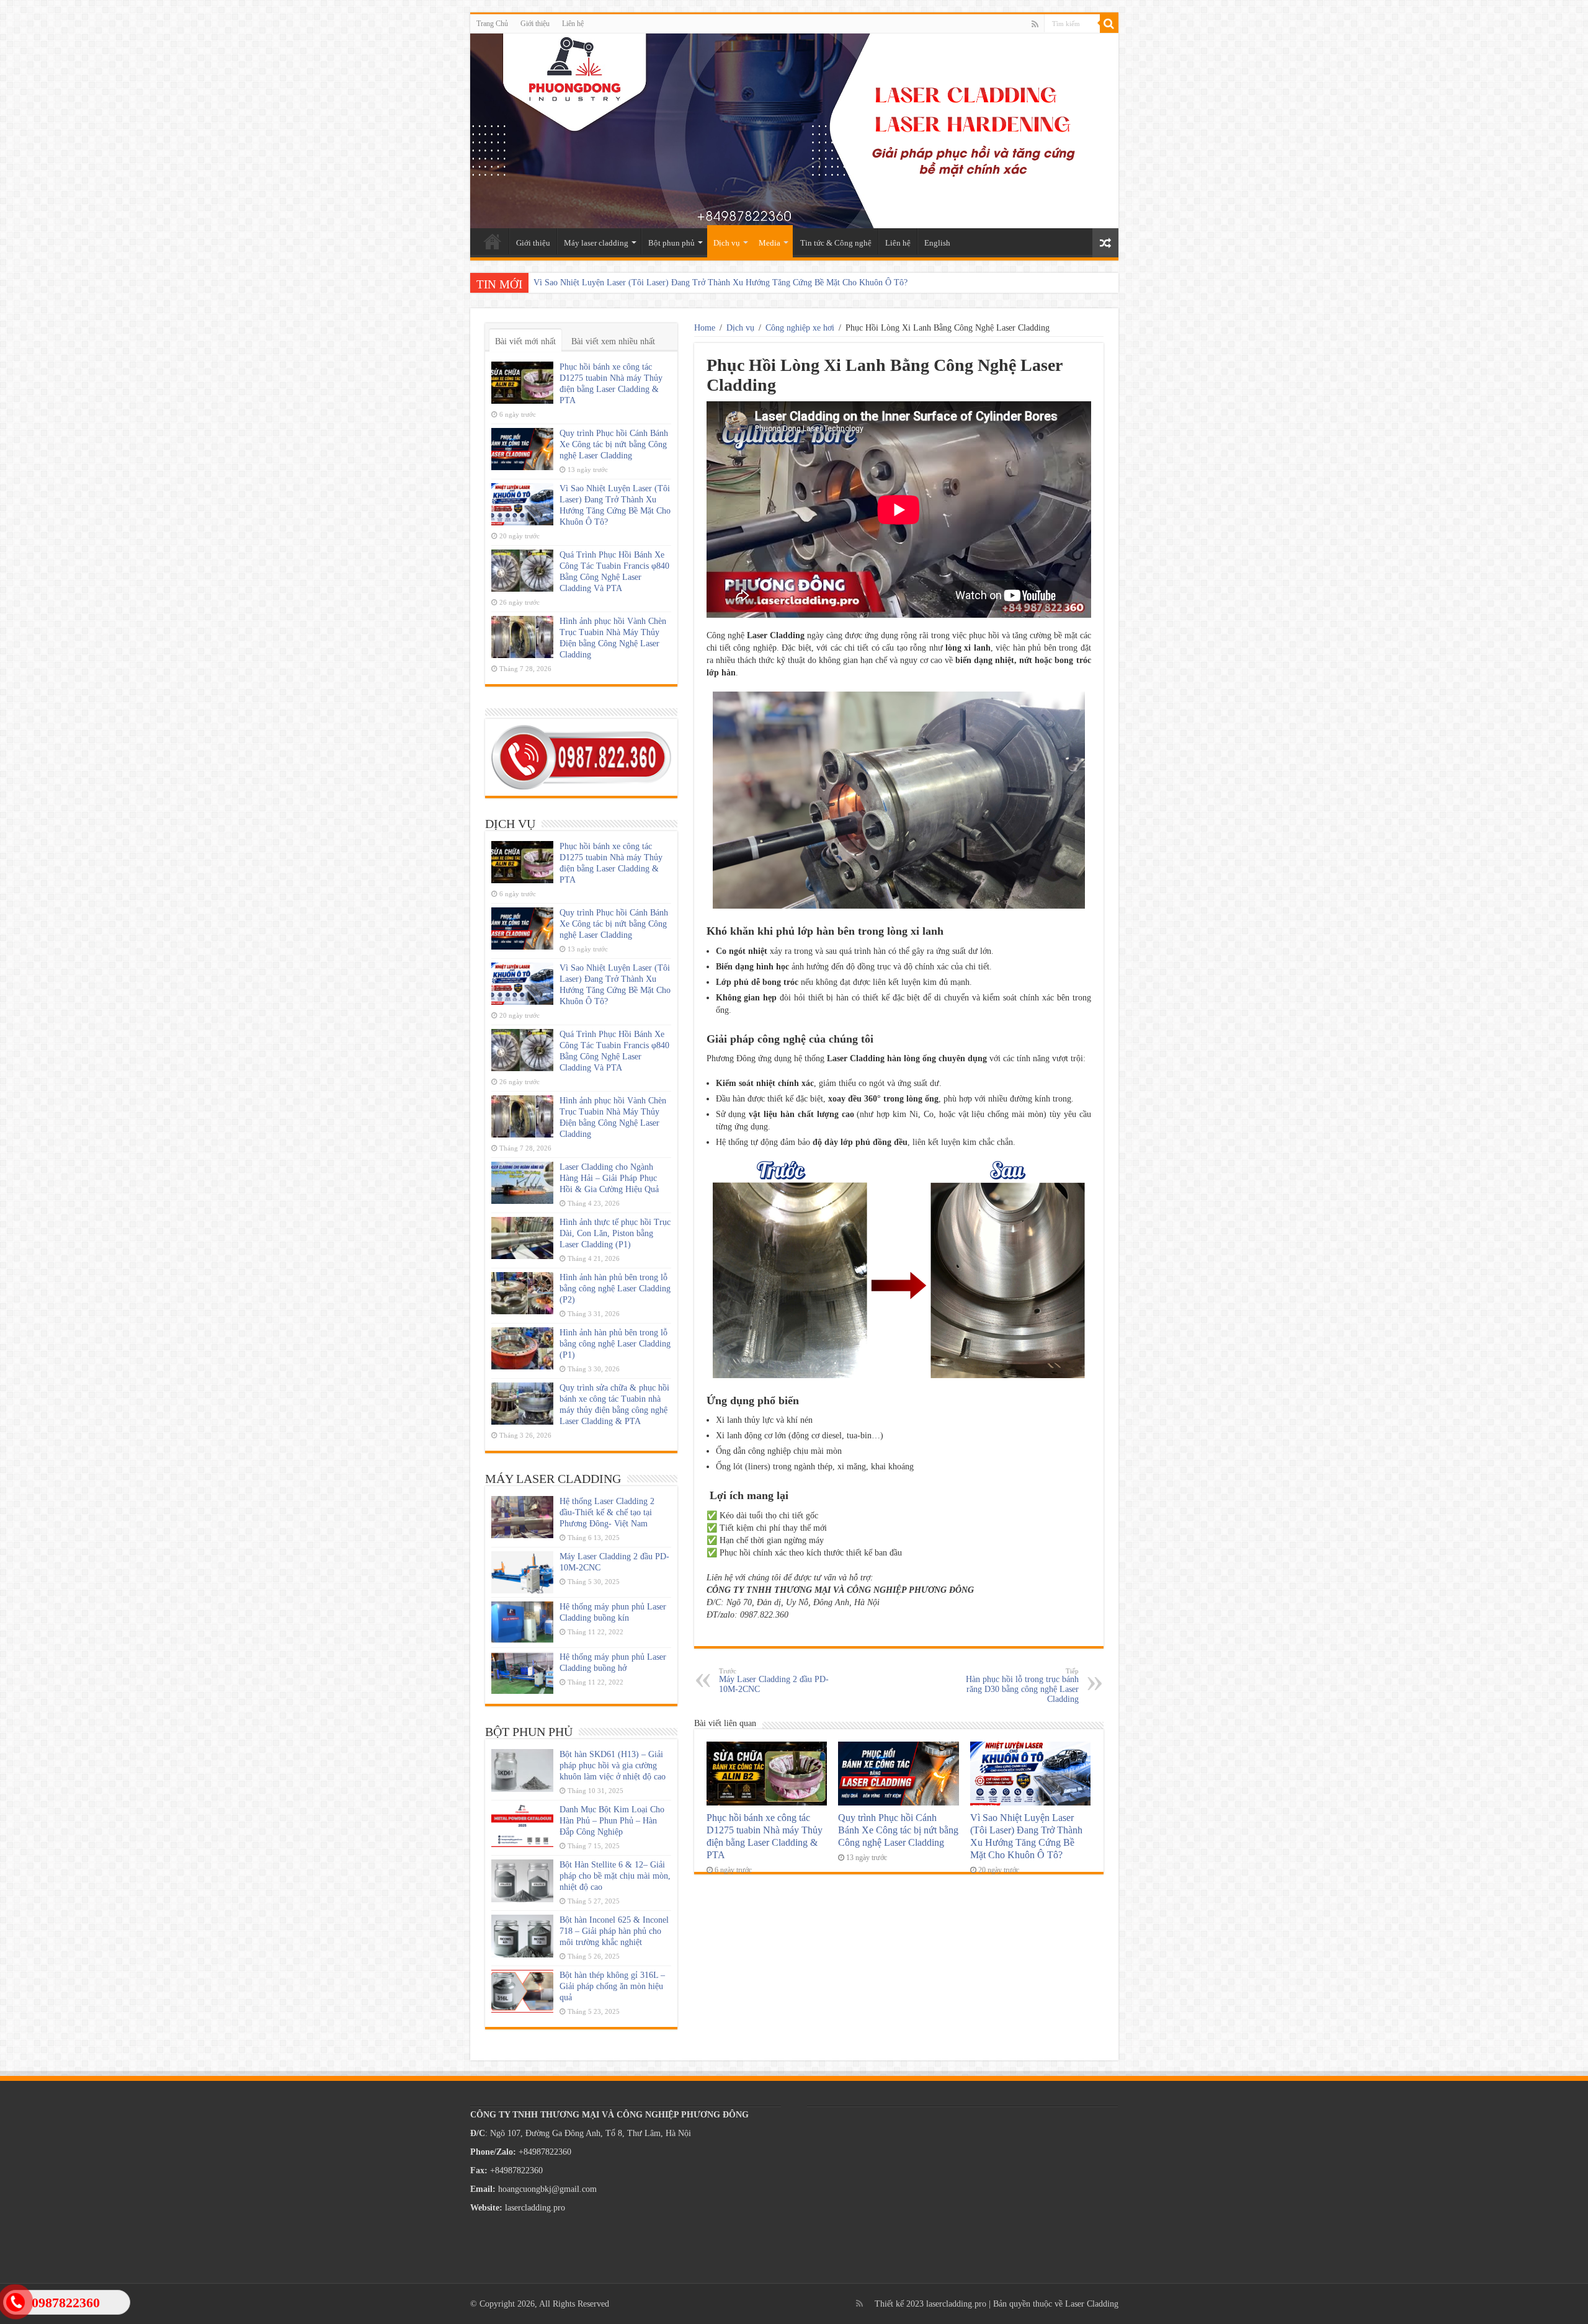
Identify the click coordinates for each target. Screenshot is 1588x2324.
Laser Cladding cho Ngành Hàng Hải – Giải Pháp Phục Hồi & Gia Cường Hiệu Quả (609, 1178)
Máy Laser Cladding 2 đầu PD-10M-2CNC (774, 1681)
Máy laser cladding (596, 243)
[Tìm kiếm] (1109, 24)
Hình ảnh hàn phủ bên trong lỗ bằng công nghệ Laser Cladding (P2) (615, 1289)
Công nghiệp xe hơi (800, 328)
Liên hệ (573, 24)
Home (705, 328)
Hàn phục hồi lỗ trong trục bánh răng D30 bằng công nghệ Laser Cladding (1022, 1685)
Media (769, 243)
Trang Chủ (492, 24)
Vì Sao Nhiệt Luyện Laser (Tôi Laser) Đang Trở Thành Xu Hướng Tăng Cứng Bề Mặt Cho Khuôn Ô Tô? (1026, 1836)
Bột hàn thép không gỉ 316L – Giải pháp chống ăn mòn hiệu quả (612, 1986)
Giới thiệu (535, 24)
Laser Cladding (1092, 2304)
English (937, 243)
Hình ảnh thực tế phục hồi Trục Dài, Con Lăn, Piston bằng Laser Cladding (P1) (615, 1233)
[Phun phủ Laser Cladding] (794, 131)
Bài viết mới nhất (525, 341)
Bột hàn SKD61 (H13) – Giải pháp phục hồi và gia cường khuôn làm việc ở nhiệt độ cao (613, 1765)
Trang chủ (493, 241)
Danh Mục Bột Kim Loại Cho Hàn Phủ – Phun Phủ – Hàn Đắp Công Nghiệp (612, 1821)
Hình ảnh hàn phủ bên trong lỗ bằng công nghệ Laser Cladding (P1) (615, 1344)
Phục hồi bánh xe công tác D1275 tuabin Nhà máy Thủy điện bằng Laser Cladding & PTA (765, 1836)
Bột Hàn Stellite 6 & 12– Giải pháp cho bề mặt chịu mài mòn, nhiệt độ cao (615, 1876)
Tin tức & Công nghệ (836, 243)
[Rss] (1035, 24)
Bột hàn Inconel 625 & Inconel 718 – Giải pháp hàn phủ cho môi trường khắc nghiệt (614, 1931)
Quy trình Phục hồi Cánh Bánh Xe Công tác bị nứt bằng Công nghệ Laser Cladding (898, 1830)
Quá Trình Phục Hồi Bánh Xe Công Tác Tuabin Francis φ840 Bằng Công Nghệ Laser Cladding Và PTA (717, 283)
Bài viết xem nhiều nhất (613, 341)
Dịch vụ (727, 243)
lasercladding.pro (956, 2304)
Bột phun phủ (671, 243)
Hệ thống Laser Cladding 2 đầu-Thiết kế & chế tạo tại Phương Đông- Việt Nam (607, 1512)
